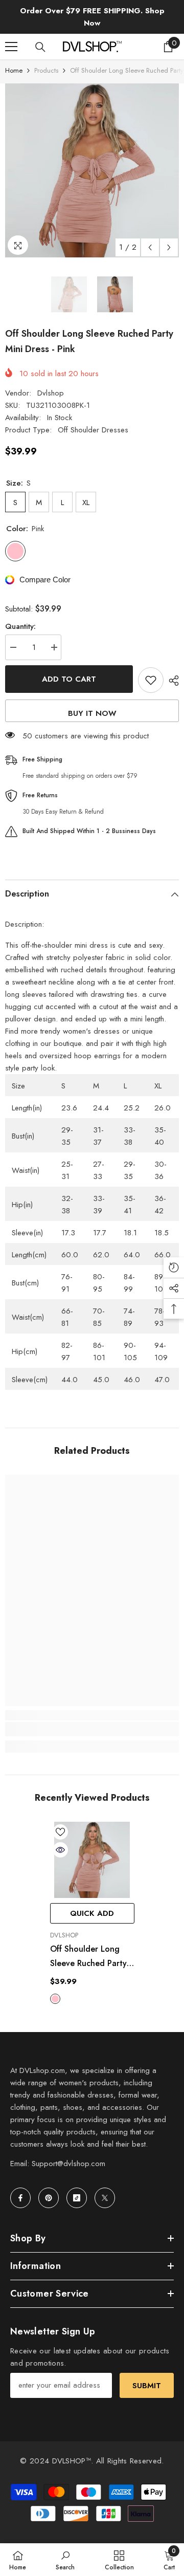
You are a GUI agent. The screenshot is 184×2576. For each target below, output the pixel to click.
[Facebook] (20, 2198)
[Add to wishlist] (151, 680)
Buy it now (92, 713)
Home (14, 70)
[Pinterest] (49, 2198)
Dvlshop (51, 393)
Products (46, 70)
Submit (147, 2386)
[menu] (11, 47)
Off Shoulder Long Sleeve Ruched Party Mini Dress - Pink (88, 1957)
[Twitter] (105, 2198)
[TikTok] (77, 2198)
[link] (92, 1729)
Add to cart (69, 679)
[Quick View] (60, 1850)
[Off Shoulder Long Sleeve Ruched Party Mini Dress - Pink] (92, 1860)
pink (55, 1999)
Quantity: (20, 626)
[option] (92, 170)
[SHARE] (171, 681)
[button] (150, 247)
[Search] (40, 47)
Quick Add (92, 1913)
